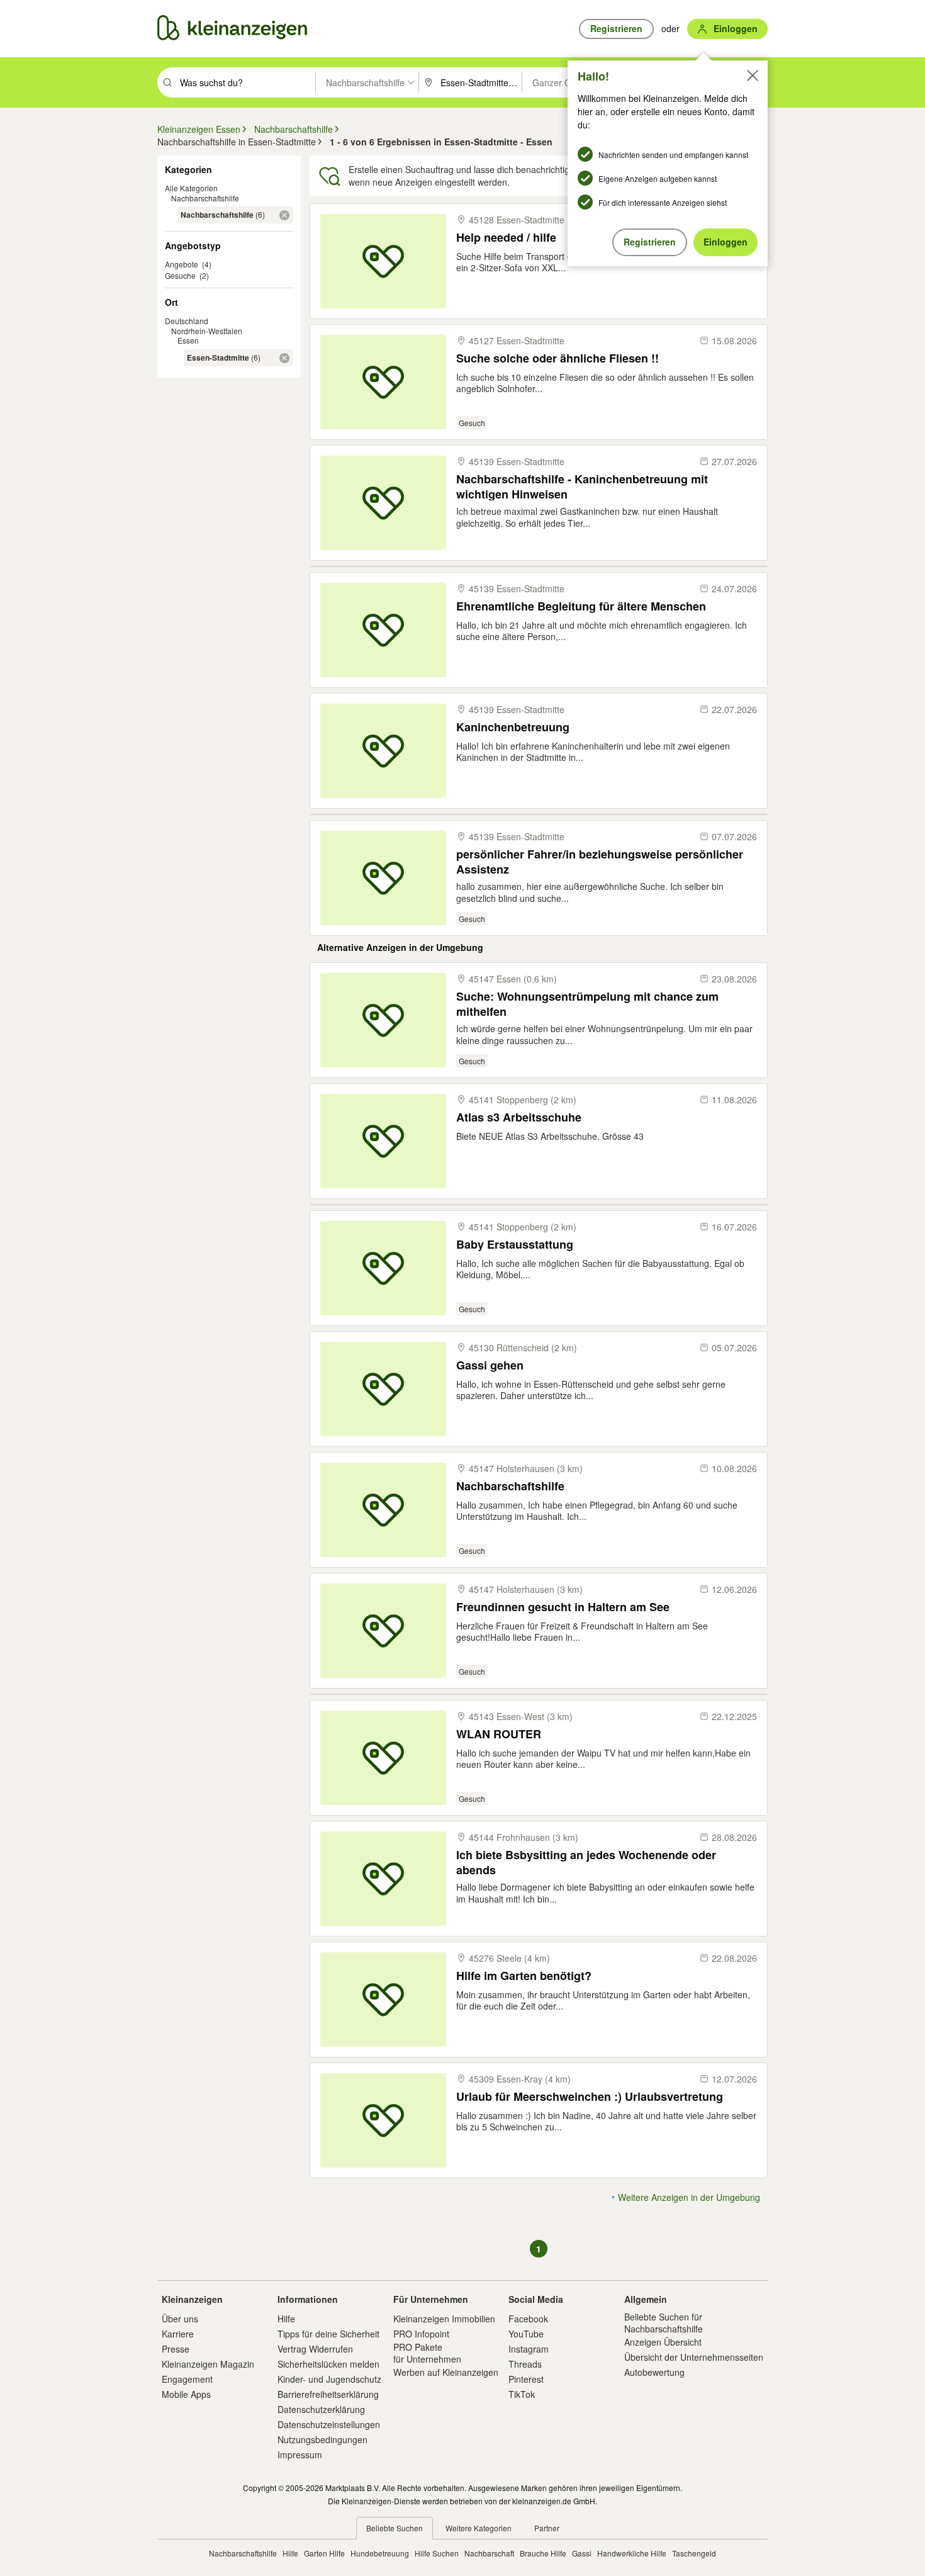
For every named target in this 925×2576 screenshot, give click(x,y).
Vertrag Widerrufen (315, 2349)
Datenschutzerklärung (321, 2409)
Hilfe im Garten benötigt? (524, 1976)
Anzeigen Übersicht (663, 2342)
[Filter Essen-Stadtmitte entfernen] (284, 358)
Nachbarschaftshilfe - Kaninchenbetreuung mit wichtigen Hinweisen (582, 486)
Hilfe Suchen (437, 2553)
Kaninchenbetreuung (513, 727)
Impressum (300, 2455)
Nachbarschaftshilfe (205, 198)
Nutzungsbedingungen (322, 2439)
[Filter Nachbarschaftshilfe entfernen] (284, 215)
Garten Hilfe (324, 2553)
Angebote (182, 264)
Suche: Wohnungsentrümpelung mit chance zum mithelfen (587, 1004)
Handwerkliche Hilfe (632, 2553)
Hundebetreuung (380, 2553)
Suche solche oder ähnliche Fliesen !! (558, 358)
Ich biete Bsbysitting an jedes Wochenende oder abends (586, 1862)
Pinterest (526, 2379)
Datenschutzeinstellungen (329, 2424)
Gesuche (180, 275)
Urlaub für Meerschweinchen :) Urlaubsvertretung (590, 2097)
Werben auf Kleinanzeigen (446, 2372)
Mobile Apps (186, 2394)
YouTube (526, 2334)
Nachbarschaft (489, 2553)
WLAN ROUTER (499, 1734)
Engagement (187, 2379)
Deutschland (187, 321)
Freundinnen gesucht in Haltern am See (563, 1607)
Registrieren (650, 242)
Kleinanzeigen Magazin (208, 2364)
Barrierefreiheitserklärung (328, 2394)
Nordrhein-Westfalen (207, 331)
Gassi (582, 2553)
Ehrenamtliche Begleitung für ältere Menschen (581, 606)
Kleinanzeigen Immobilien (444, 2319)
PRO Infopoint (421, 2334)
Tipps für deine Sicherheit (328, 2334)
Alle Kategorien (191, 188)
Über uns (180, 2319)
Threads (525, 2364)
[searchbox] (246, 82)
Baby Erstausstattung (515, 1245)
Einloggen (726, 242)
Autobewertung (654, 2372)
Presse (176, 2349)
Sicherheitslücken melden (328, 2364)
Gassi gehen (490, 1365)
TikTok (522, 2394)
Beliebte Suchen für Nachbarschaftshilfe (664, 2322)
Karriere (178, 2334)
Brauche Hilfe (543, 2553)
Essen (188, 340)
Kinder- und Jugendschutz (329, 2379)
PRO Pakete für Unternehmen (427, 2353)
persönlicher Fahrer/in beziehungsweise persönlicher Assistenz (600, 861)
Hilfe (286, 2319)
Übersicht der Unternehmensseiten (694, 2357)
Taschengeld (694, 2553)
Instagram (529, 2349)
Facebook (528, 2319)
